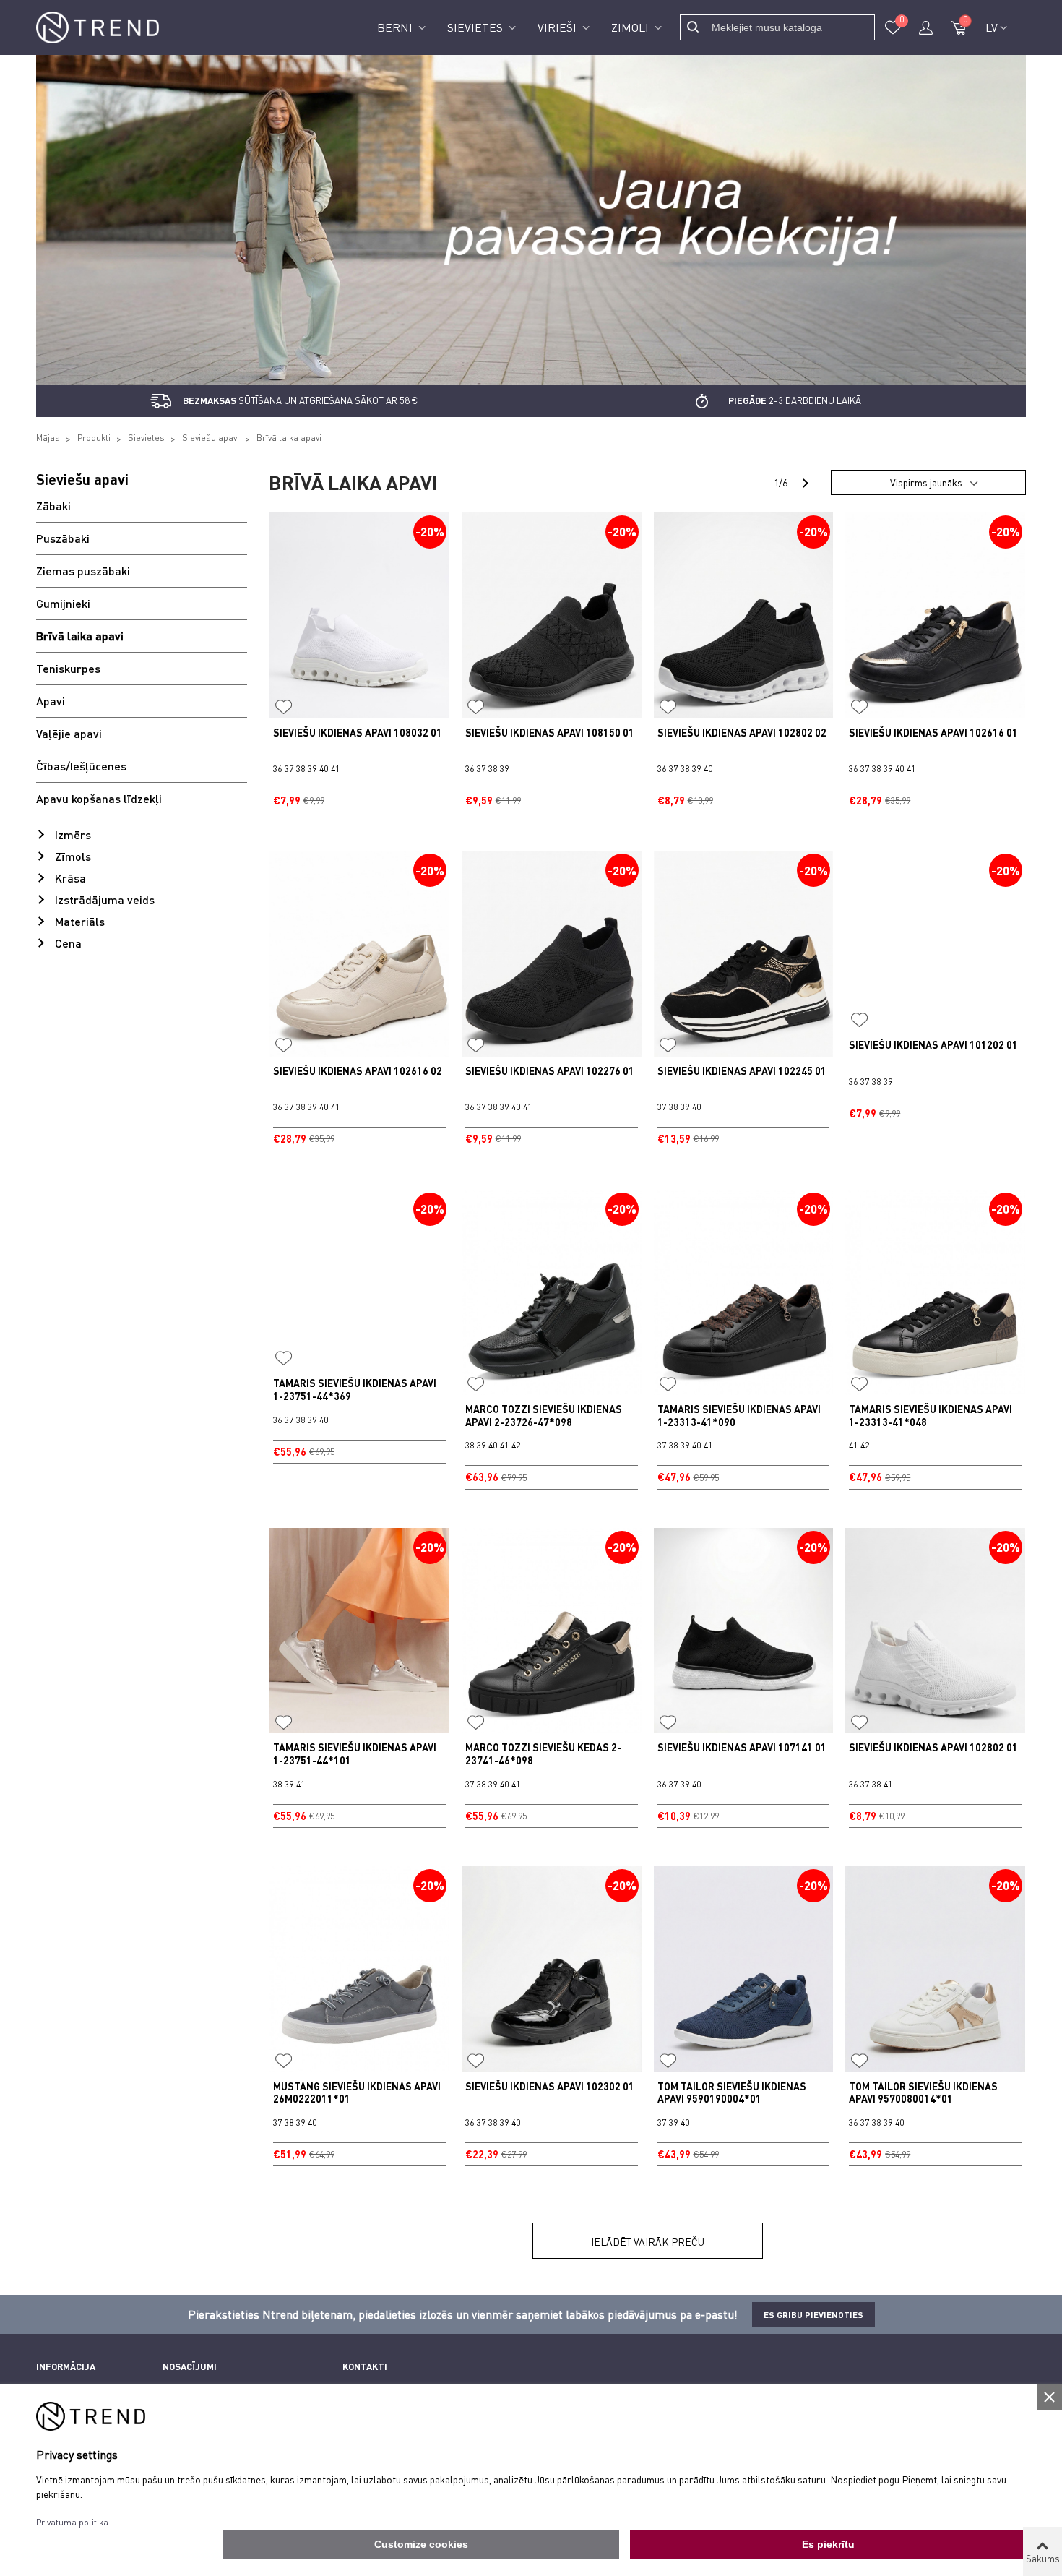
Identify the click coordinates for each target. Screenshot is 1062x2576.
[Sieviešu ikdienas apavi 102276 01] (552, 953)
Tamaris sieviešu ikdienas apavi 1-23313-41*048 (931, 1416)
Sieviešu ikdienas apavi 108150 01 (550, 733)
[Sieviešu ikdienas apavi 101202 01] (935, 941)
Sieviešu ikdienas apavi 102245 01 (742, 1071)
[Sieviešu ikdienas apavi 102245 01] (744, 953)
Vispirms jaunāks (926, 482)
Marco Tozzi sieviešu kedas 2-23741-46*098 (543, 1754)
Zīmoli (631, 27)
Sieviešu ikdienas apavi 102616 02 (358, 1071)
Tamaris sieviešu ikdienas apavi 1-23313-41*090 (739, 1416)
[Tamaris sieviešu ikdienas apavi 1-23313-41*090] (744, 1292)
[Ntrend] (98, 28)
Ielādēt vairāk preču (648, 2242)
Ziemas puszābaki (83, 571)
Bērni (396, 27)
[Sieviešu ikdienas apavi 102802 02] (744, 615)
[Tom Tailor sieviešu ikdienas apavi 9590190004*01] (744, 1969)
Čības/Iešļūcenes (81, 766)
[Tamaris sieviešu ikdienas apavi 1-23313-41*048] (935, 1292)
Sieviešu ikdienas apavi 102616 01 (933, 733)
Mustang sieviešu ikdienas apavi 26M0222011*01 (357, 2093)
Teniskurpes (68, 668)
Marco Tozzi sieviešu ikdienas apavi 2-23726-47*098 (544, 1416)
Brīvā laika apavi (80, 636)
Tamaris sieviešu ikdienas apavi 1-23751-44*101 (355, 1754)
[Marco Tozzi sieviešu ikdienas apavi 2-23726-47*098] (552, 1292)
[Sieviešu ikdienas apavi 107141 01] (744, 1631)
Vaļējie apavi (69, 733)
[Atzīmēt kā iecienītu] (284, 708)
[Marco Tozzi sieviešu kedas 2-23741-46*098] (552, 1631)
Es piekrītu (828, 2544)
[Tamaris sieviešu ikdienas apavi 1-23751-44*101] (359, 1631)
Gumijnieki (63, 603)
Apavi (51, 701)
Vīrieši (558, 27)
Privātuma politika (72, 2522)
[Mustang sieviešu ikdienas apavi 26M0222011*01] (359, 1969)
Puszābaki (63, 538)
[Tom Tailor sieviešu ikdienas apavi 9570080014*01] (935, 1969)
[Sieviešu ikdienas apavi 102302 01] (552, 1969)
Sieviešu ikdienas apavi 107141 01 (742, 1747)
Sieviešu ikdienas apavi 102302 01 (550, 2086)
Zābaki (53, 506)
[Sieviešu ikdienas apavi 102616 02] (359, 953)
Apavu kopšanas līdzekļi (99, 798)
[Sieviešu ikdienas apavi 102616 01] (935, 615)
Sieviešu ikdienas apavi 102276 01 (550, 1071)
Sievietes (476, 27)
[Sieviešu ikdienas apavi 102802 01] (935, 1631)
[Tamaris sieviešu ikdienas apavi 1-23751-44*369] (359, 1280)
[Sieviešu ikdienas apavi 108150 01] (552, 615)
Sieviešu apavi (82, 479)
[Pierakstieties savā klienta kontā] (925, 27)
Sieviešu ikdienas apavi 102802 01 (933, 1747)
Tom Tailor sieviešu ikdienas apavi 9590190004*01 (732, 2093)
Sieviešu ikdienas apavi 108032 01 (358, 733)
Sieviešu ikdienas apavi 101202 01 (933, 1045)
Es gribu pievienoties (813, 2314)
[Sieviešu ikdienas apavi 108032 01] (359, 615)
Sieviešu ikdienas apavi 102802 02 (742, 733)
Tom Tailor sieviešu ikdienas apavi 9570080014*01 (923, 2093)
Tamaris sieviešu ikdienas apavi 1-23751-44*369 (355, 1390)
